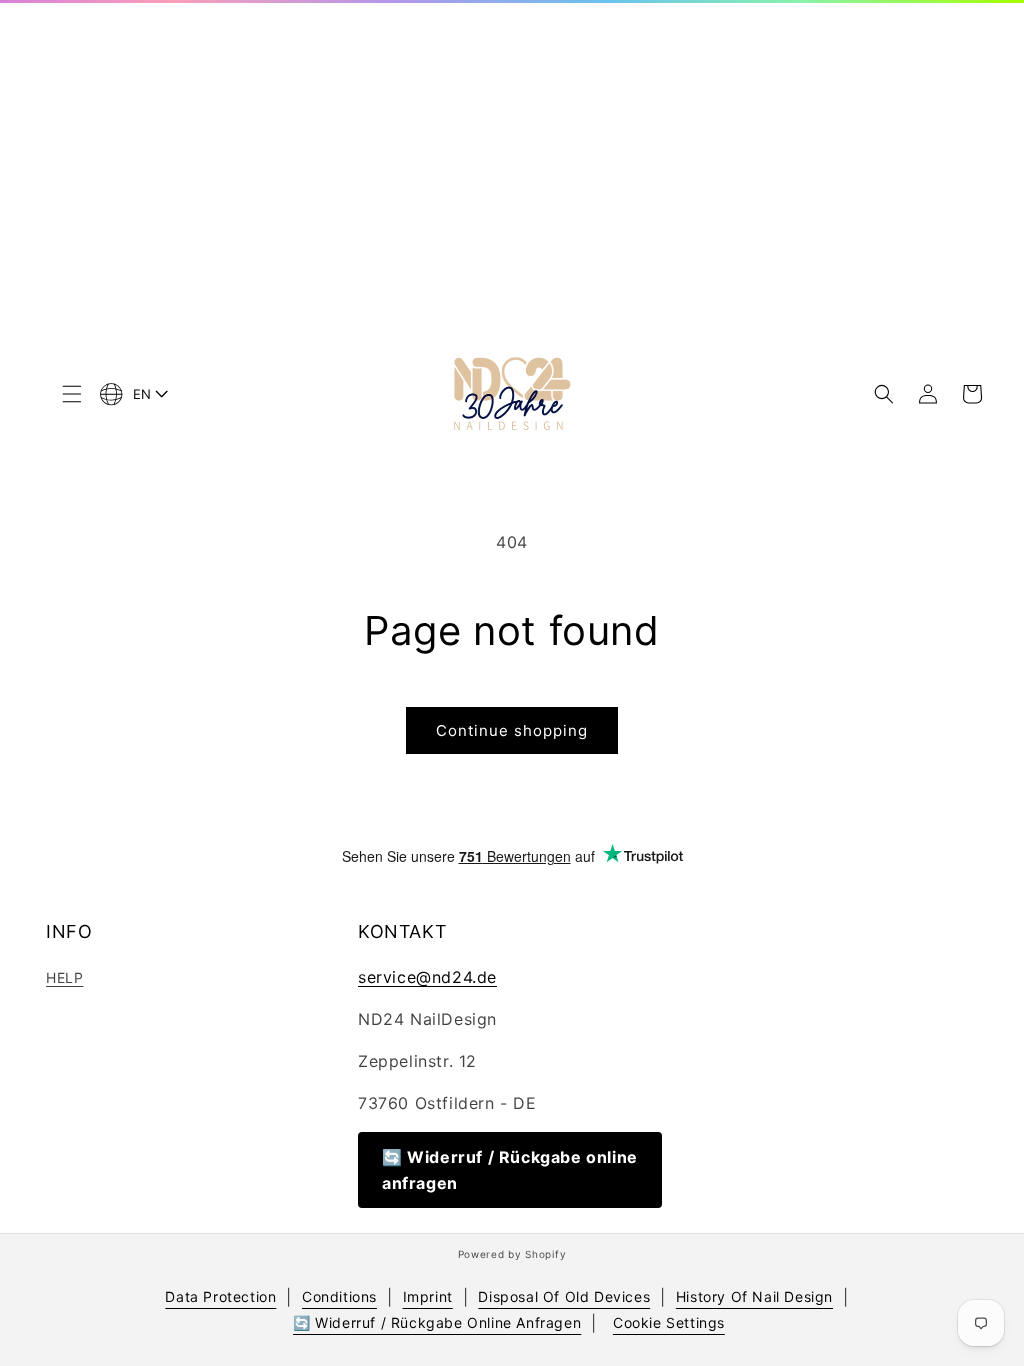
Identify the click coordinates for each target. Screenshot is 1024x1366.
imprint (428, 1296)
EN (142, 394)
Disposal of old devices (564, 1296)
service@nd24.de (427, 977)
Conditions (339, 1296)
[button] (72, 394)
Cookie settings (669, 1322)
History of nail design (754, 1296)
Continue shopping (512, 730)
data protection (220, 1296)
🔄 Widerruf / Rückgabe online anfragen (510, 1170)
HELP (64, 977)
